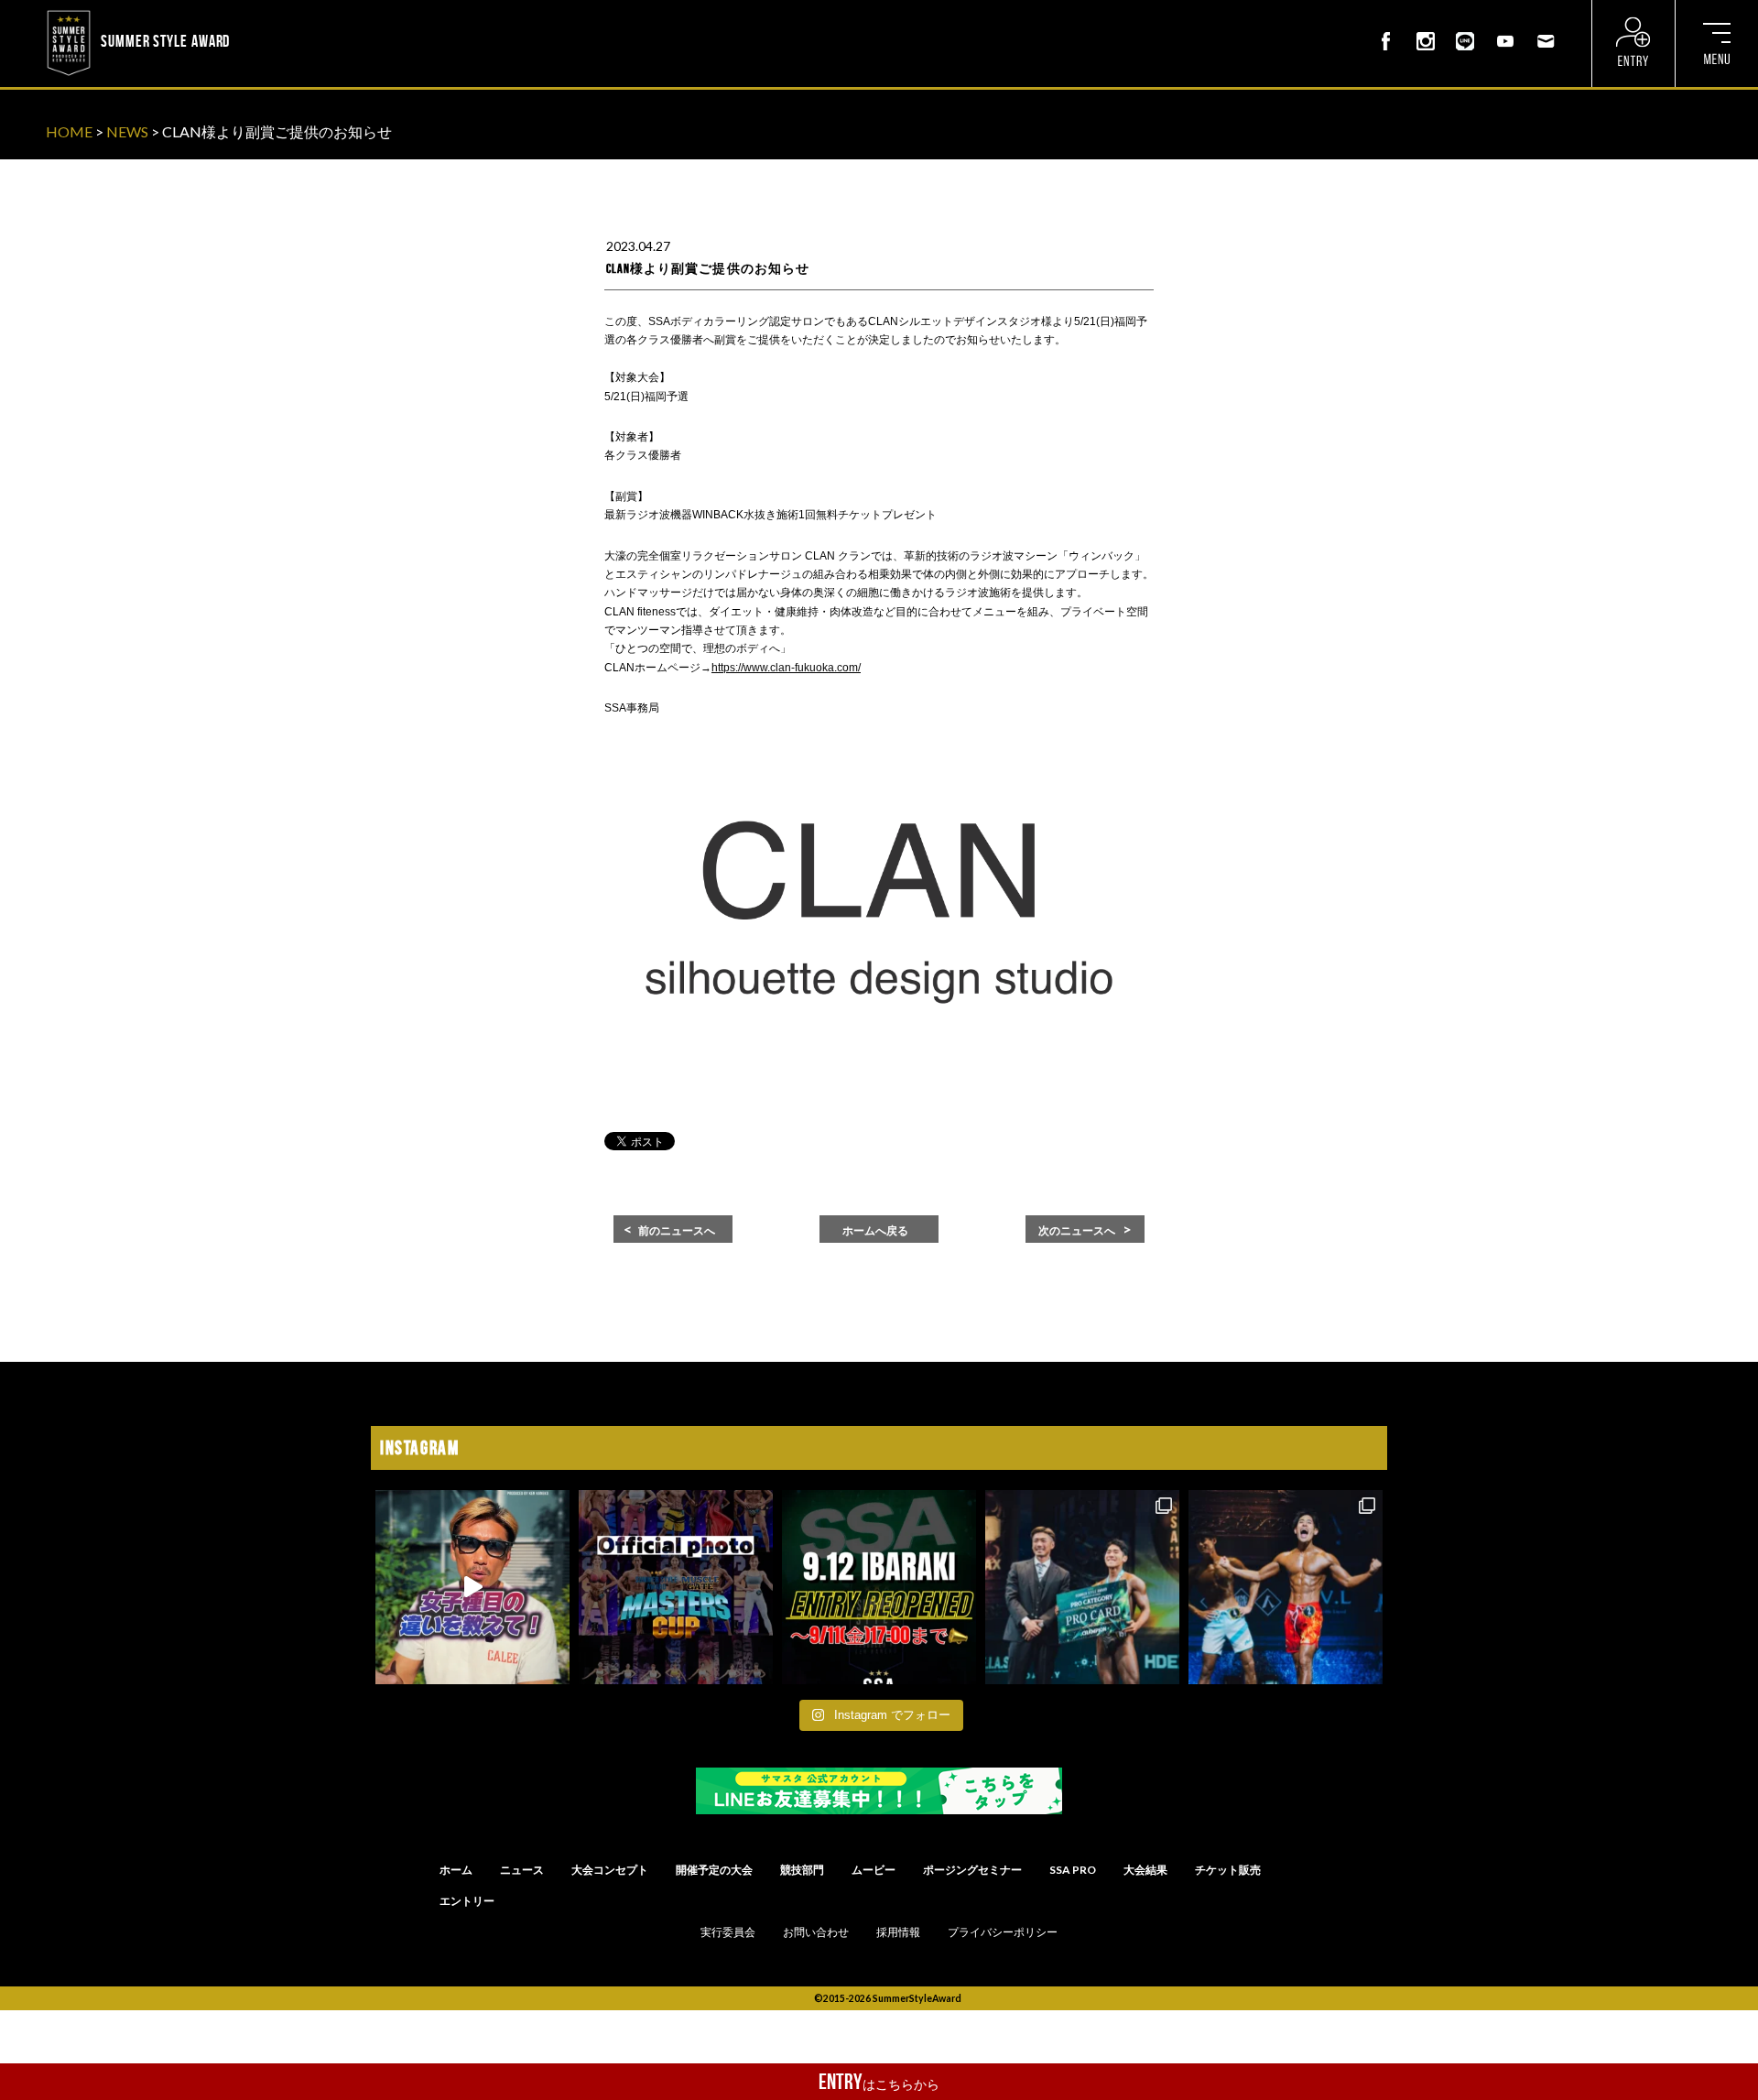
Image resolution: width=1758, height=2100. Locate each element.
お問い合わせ (816, 1932)
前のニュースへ (677, 1231)
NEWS (127, 131)
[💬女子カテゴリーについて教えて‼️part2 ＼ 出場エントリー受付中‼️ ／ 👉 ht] (472, 1587)
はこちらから (879, 2082)
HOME (69, 131)
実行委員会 (728, 1932)
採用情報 (898, 1932)
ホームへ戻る (875, 1231)
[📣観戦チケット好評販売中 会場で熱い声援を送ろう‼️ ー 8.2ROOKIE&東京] (1082, 1587)
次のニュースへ (1077, 1231)
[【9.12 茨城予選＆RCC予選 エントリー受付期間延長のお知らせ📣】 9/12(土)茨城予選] (879, 1587)
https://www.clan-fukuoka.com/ (786, 668)
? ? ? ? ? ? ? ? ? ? (283, 13)
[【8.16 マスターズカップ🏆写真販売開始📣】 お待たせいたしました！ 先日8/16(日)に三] (676, 1587)
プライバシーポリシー (1003, 1932)
